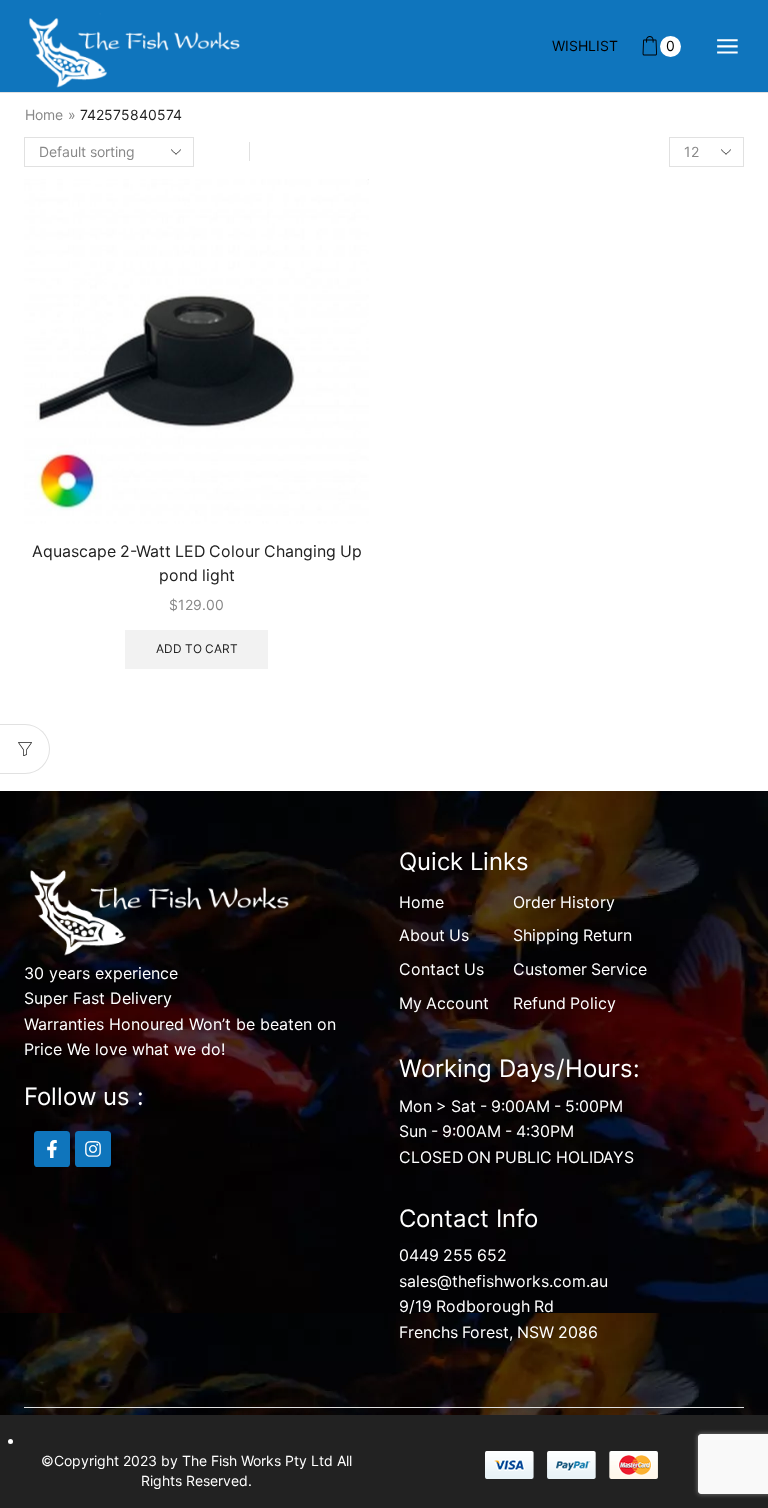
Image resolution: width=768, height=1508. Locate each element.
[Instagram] (93, 1149)
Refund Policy (564, 1003)
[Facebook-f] (52, 1149)
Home (44, 114)
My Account (444, 1003)
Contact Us (441, 969)
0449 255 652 (453, 1255)
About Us (434, 935)
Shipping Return (572, 935)
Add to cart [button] (197, 648)
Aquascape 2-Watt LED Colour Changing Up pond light (197, 563)
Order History (564, 902)
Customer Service (580, 969)
